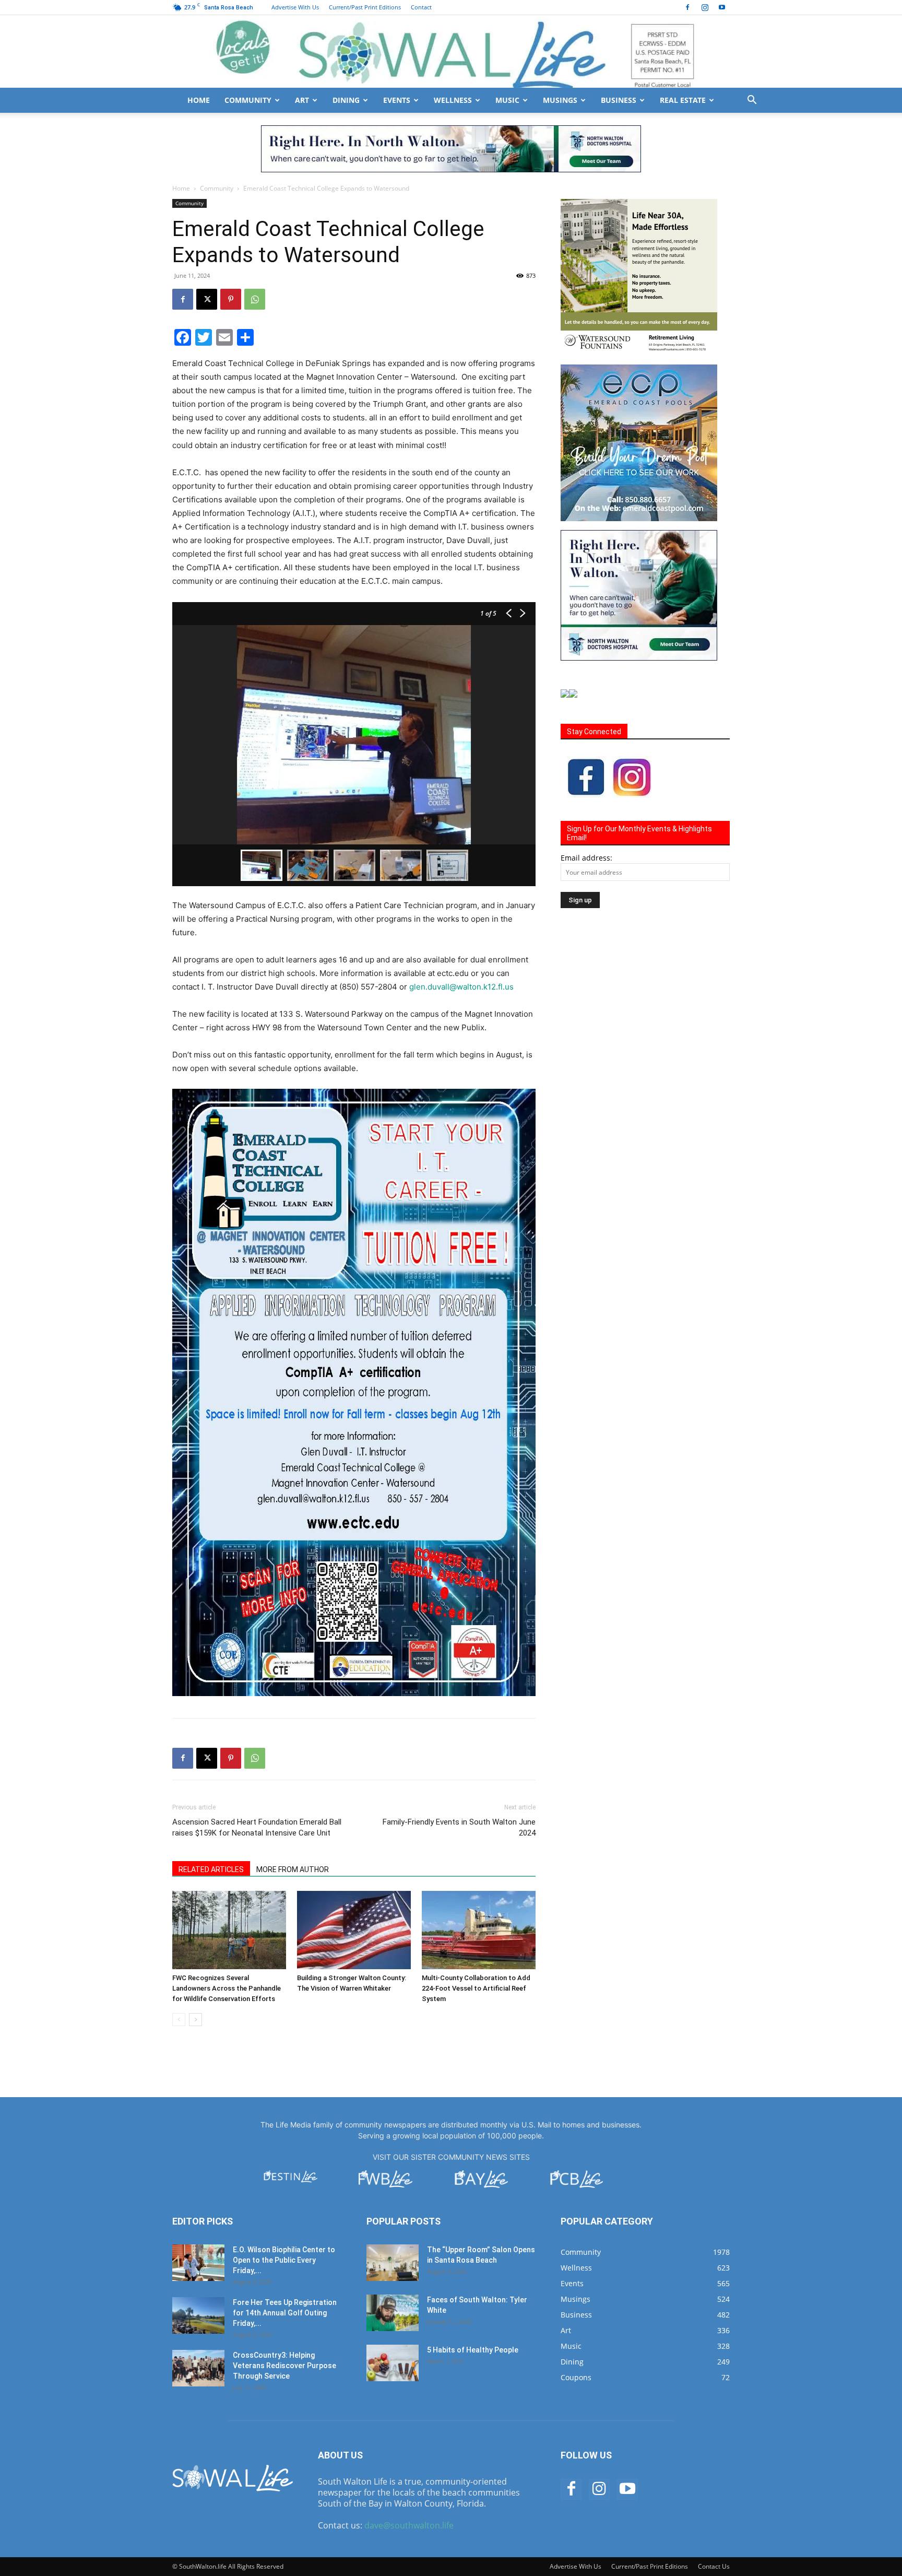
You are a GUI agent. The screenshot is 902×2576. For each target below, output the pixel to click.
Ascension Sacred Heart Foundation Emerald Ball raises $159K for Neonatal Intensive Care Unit (257, 1827)
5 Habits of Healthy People (473, 2350)
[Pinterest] (231, 299)
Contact (421, 7)
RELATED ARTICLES (211, 1869)
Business (619, 100)
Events (397, 100)
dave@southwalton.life (409, 2525)
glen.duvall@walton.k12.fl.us (461, 987)
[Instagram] (705, 7)
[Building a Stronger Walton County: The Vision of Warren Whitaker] (354, 1930)
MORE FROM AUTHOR (293, 1869)
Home (199, 100)
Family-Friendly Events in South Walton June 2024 (459, 1827)
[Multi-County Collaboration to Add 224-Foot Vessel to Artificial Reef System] (479, 1930)
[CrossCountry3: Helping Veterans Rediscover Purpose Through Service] (198, 2368)
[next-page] (195, 2020)
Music (507, 100)
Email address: (586, 858)
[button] (752, 101)
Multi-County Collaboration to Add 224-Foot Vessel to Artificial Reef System (476, 1988)
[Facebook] (687, 7)
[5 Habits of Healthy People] (393, 2363)
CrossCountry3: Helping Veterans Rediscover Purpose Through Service (284, 2366)
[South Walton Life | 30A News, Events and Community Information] (451, 51)
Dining (346, 100)
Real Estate (683, 100)
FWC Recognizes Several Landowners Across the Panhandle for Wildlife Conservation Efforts (227, 1988)
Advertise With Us (295, 7)
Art (302, 100)
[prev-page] (179, 2020)
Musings (560, 100)
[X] (207, 299)
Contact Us (714, 2566)
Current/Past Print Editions (365, 7)
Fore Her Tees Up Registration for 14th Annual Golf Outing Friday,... (285, 2313)
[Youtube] (722, 7)
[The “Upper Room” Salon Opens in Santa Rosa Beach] (393, 2263)
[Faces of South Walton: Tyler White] (393, 2313)
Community (248, 100)
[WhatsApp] (255, 299)
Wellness (453, 100)
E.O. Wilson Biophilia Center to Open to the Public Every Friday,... (284, 2260)
